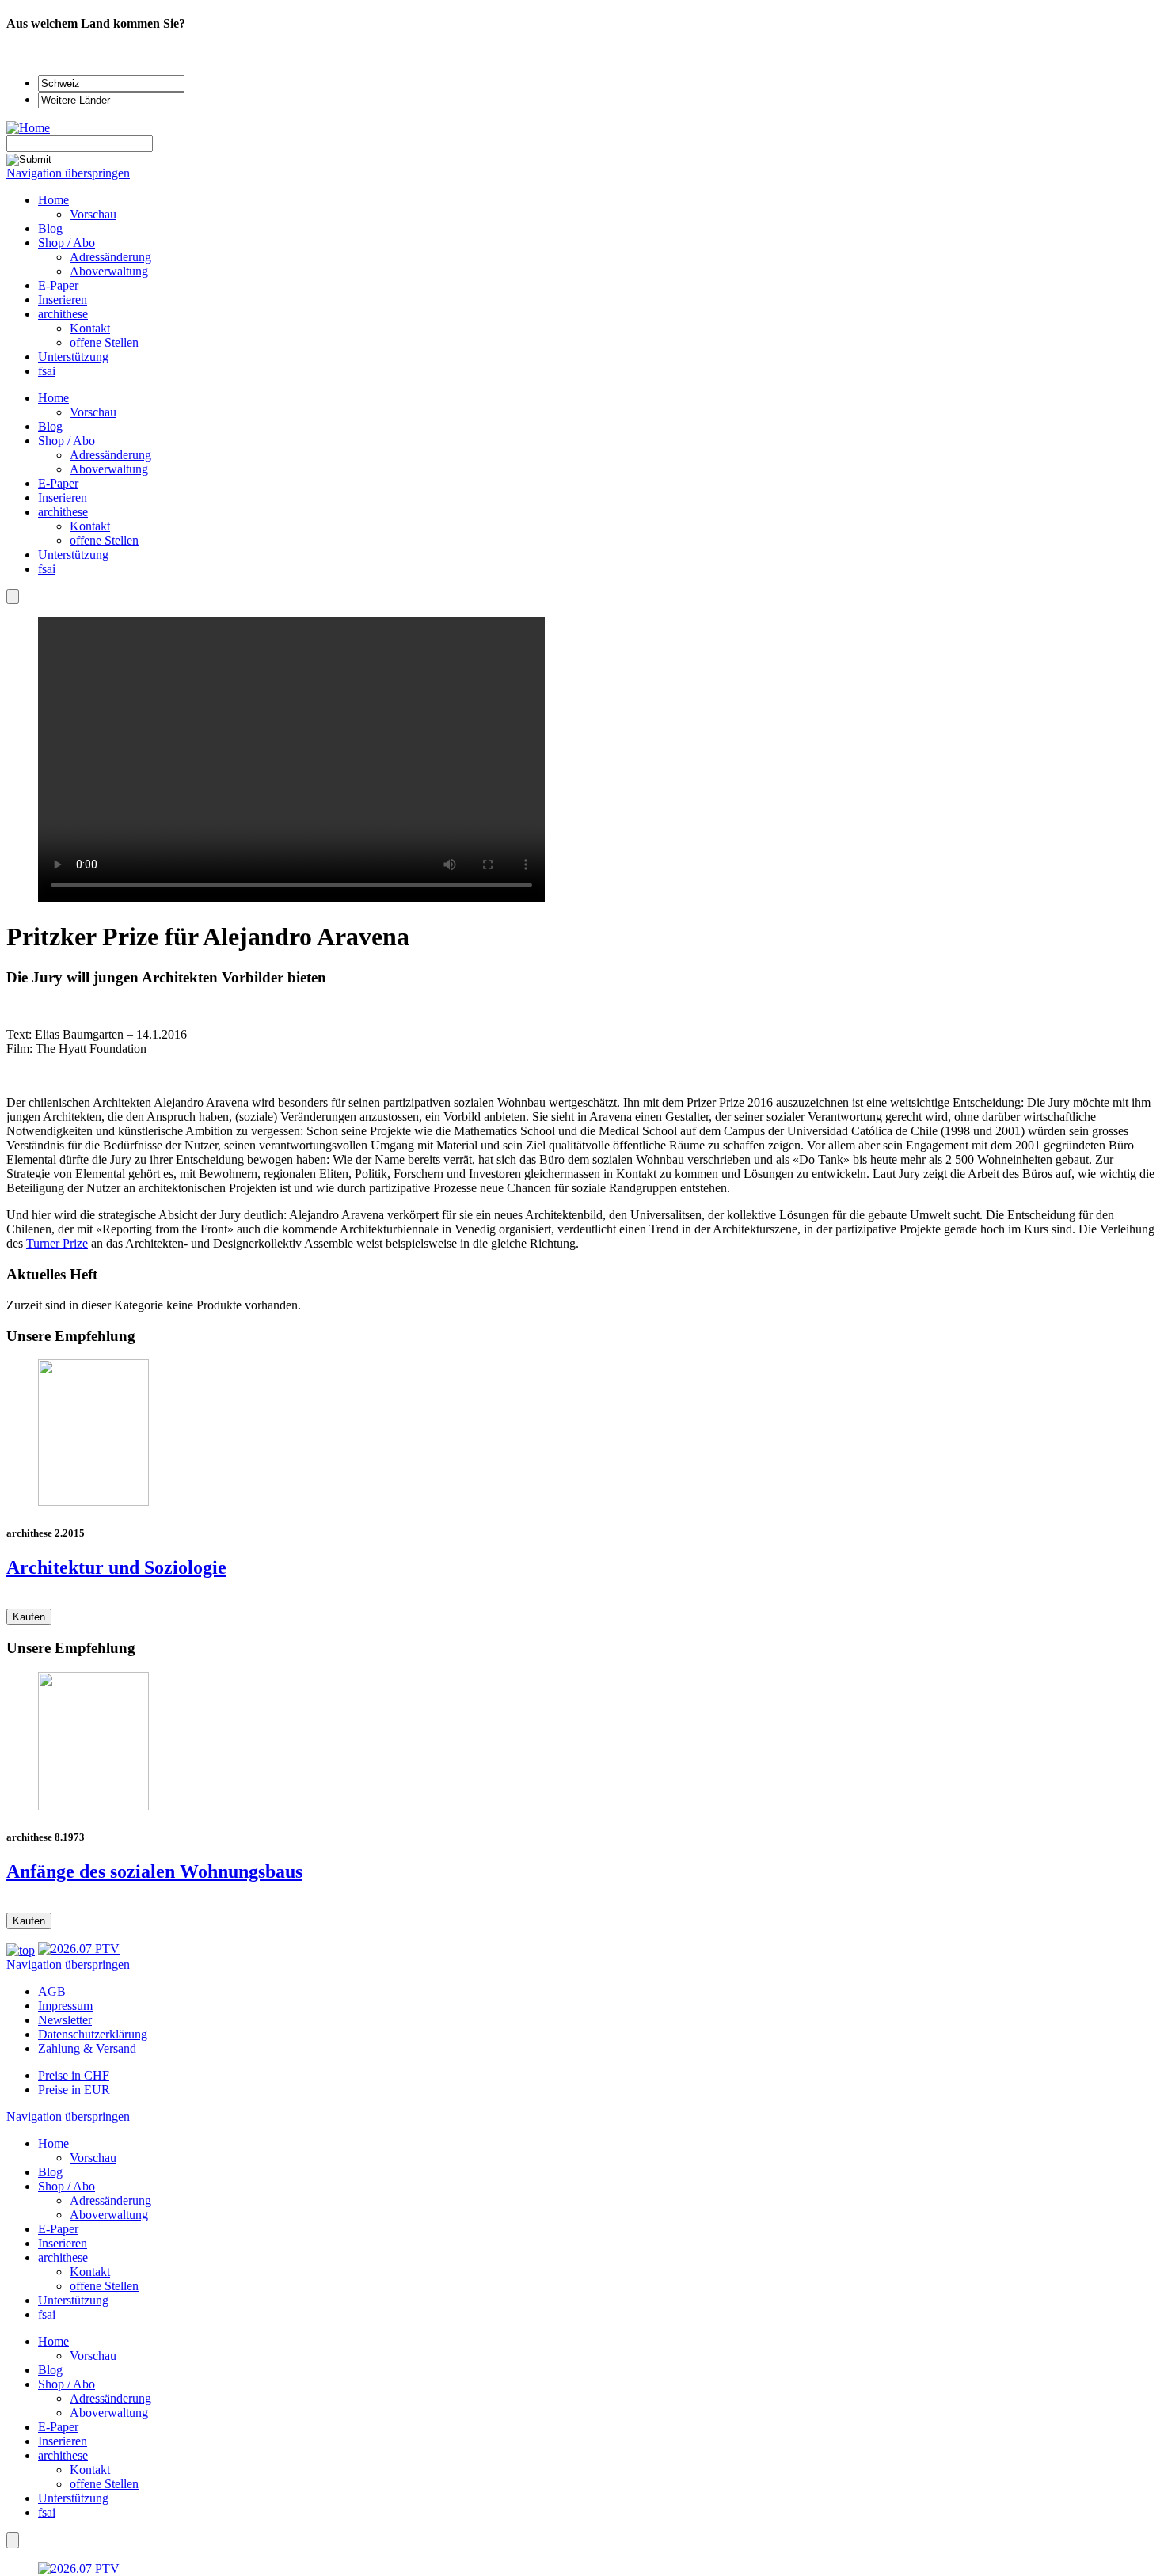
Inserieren (63, 498)
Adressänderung (110, 455)
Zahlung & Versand (87, 2048)
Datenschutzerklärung (93, 2034)
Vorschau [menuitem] (93, 214)
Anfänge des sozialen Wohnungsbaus (154, 1871)
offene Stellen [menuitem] (104, 342)
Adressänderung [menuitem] (110, 257)
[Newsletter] (13, 597)
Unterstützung (73, 555)
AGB (52, 1991)
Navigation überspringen (68, 173)
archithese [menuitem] (63, 314)
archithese (63, 512)
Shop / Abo (67, 441)
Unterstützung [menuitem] (73, 357)
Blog (50, 426)
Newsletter (65, 2020)
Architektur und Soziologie (116, 1567)
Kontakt (90, 526)
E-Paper (58, 483)
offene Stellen (104, 540)
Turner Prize (57, 1243)
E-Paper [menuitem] (58, 285)
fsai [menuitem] (47, 371)
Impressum (65, 2006)
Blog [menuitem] (50, 228)
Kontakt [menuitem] (90, 328)
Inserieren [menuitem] (63, 300)
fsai (47, 569)
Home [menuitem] (53, 200)
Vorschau (93, 412)
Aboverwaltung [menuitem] (109, 271)
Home (53, 398)
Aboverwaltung (109, 469)
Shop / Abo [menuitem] (67, 243)
